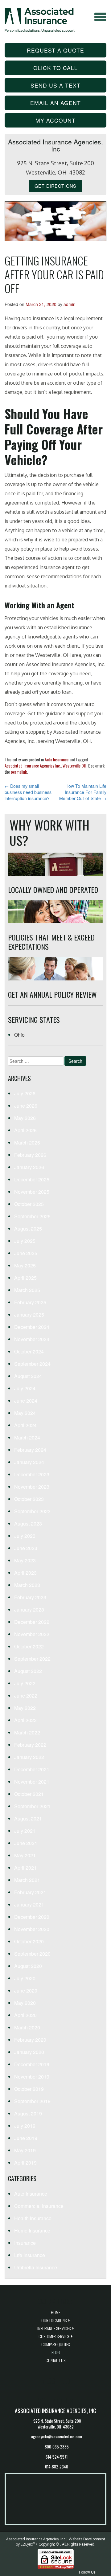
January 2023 (29, 1610)
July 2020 (25, 1978)
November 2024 (32, 1339)
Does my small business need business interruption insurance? (28, 792)
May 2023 (25, 1560)
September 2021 (32, 1806)
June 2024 (26, 1401)
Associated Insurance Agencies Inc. (33, 766)
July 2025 (25, 1241)
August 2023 (28, 1524)
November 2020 (32, 1929)
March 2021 (27, 1880)
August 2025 (28, 1229)
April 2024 (25, 1425)
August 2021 (28, 1818)
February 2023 (30, 1597)
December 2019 (32, 2064)
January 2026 (29, 1167)
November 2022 (32, 1634)
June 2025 (26, 1253)
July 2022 (25, 1683)
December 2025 (32, 1179)
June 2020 (26, 1991)
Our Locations (54, 2320)
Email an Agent (55, 103)
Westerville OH (74, 766)
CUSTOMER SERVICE (54, 2336)
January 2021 (29, 1905)
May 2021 (25, 1855)
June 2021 (26, 1843)
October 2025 (29, 1204)
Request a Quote (55, 50)
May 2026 (25, 1118)
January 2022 (29, 1757)
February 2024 (30, 1450)
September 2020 (32, 1954)
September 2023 (32, 1511)
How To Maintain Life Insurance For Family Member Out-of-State (83, 792)
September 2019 (32, 2101)
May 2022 (25, 1708)
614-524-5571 (57, 2457)
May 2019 (25, 2150)
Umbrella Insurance (36, 2267)
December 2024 (32, 1327)
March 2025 (27, 1290)
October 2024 (29, 1351)
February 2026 (30, 1155)
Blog (56, 2352)
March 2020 (27, 2027)
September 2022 (32, 1659)
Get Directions (55, 186)
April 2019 (25, 2163)
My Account (55, 120)
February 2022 (30, 1745)
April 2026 (25, 1130)
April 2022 (25, 1720)
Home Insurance (32, 2230)
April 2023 (25, 1573)
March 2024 (27, 1437)
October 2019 (29, 2089)
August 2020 (28, 1966)
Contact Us (55, 2360)
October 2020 (29, 1941)
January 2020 (29, 2052)
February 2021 (30, 1892)
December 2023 (32, 1474)
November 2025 (32, 1192)
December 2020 (32, 1917)
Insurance (25, 2243)
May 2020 (25, 2003)
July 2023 (25, 1536)
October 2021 (29, 1794)
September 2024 (32, 1364)
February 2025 (30, 1302)
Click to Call (55, 68)
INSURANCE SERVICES (54, 2328)
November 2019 (32, 2077)
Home (55, 2312)
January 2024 (29, 1462)
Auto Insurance (57, 759)
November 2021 (32, 1782)
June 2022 (26, 1696)
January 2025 (29, 1315)
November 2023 (32, 1487)
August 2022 (28, 1671)
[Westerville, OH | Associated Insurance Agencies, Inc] (40, 19)
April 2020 (25, 2015)
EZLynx (27, 2544)
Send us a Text (55, 85)
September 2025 (32, 1216)
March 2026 (27, 1143)
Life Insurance (30, 2255)
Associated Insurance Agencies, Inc (36, 2539)
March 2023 (27, 1585)
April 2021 (25, 1868)
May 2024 (25, 1413)
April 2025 (25, 1278)
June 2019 (26, 2138)
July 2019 (25, 2126)
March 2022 (27, 1732)
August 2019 (28, 2113)
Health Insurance (33, 2218)
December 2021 (32, 1769)
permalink (19, 772)
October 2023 (29, 1499)
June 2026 (26, 1106)
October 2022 (29, 1646)
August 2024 (28, 1376)
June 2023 (26, 1548)
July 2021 (25, 1831)
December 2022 (32, 1622)
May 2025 (25, 1265)
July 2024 (25, 1388)
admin (70, 304)
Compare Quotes (55, 2344)
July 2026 (25, 1093)
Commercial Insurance (39, 2206)
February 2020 (30, 2040)
